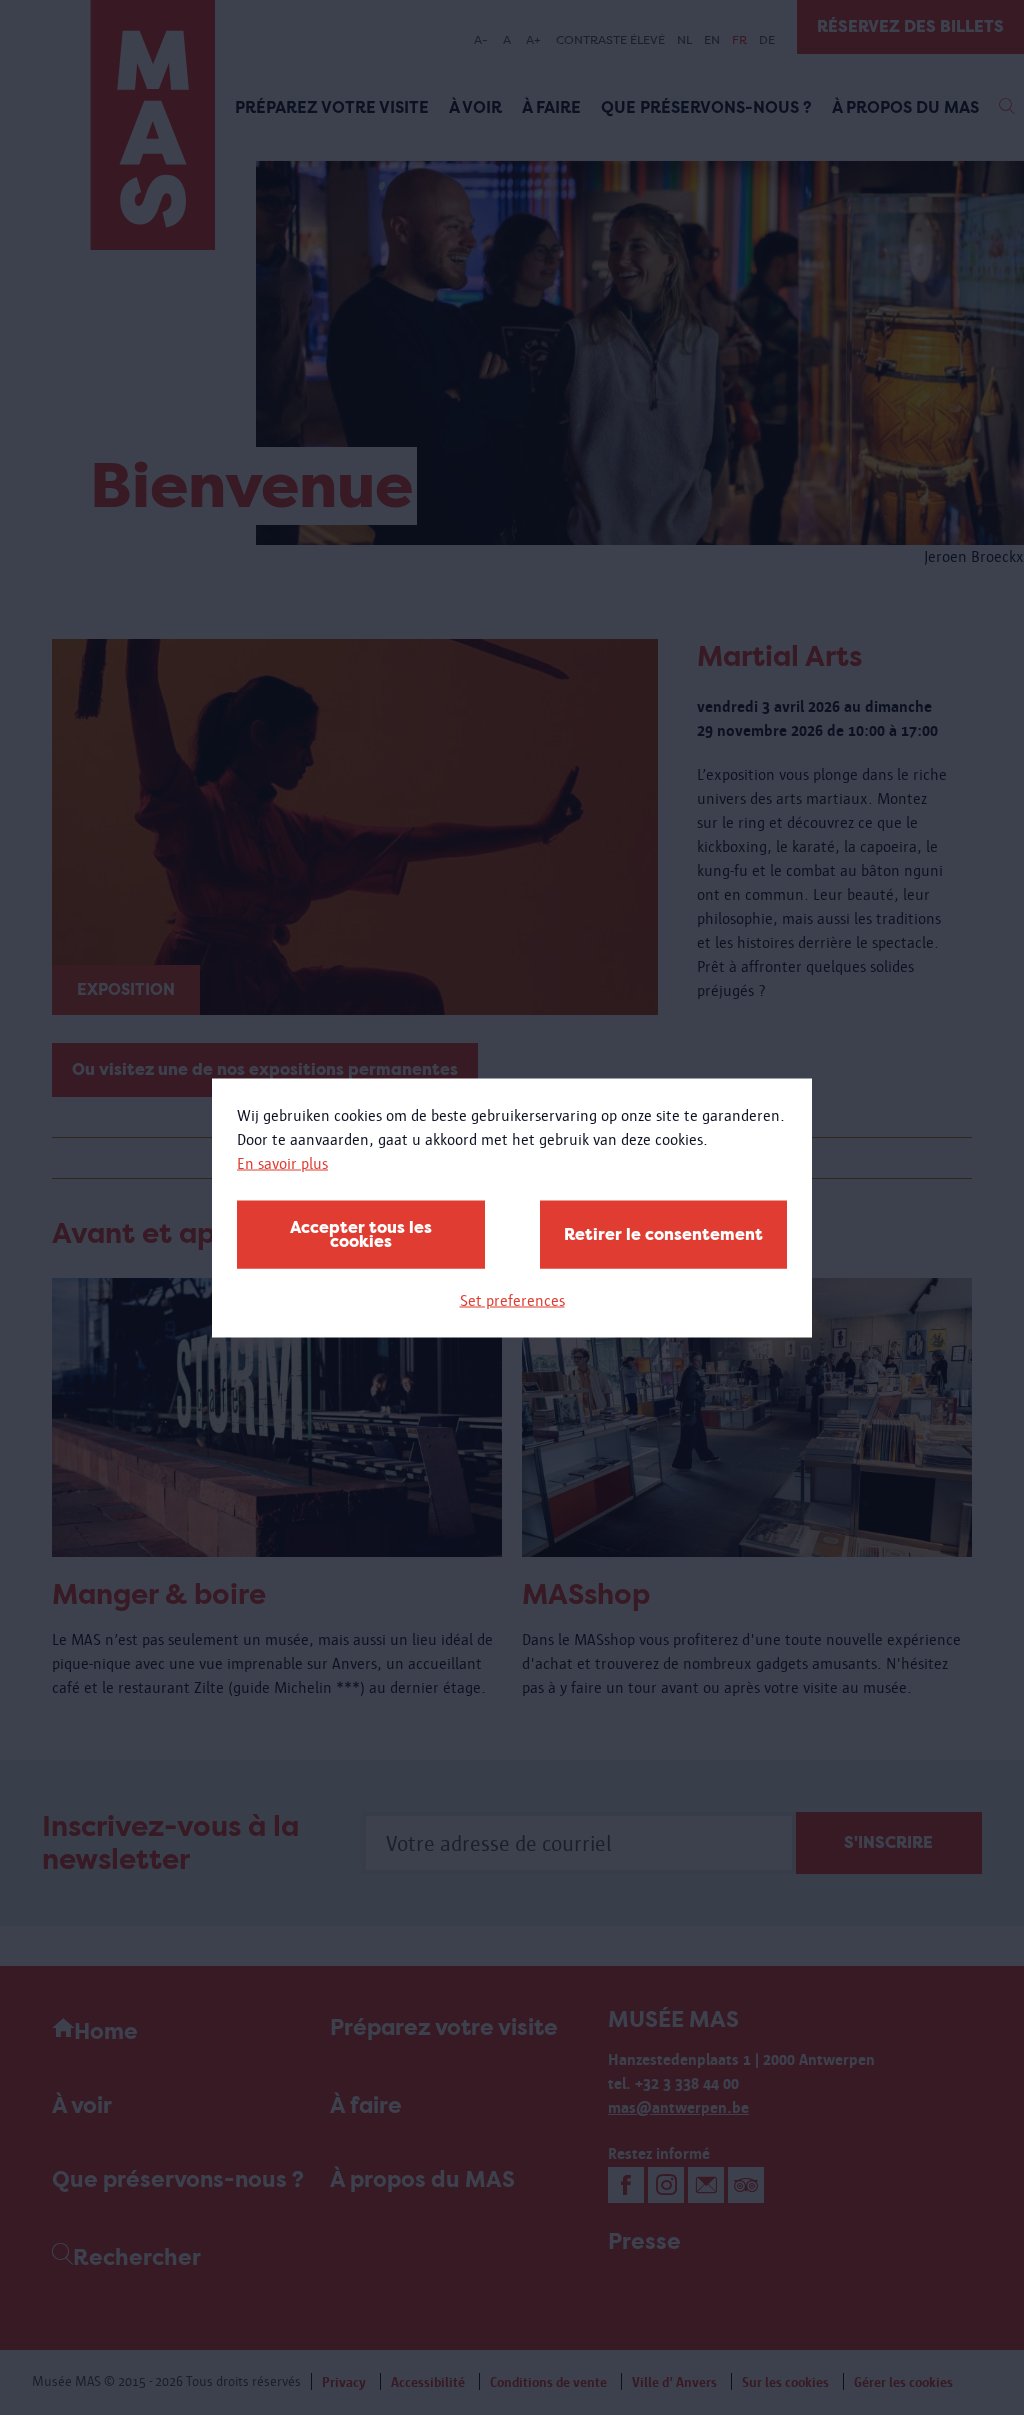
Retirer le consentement (663, 1233)
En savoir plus (282, 1162)
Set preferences (512, 1299)
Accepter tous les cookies (361, 1233)
